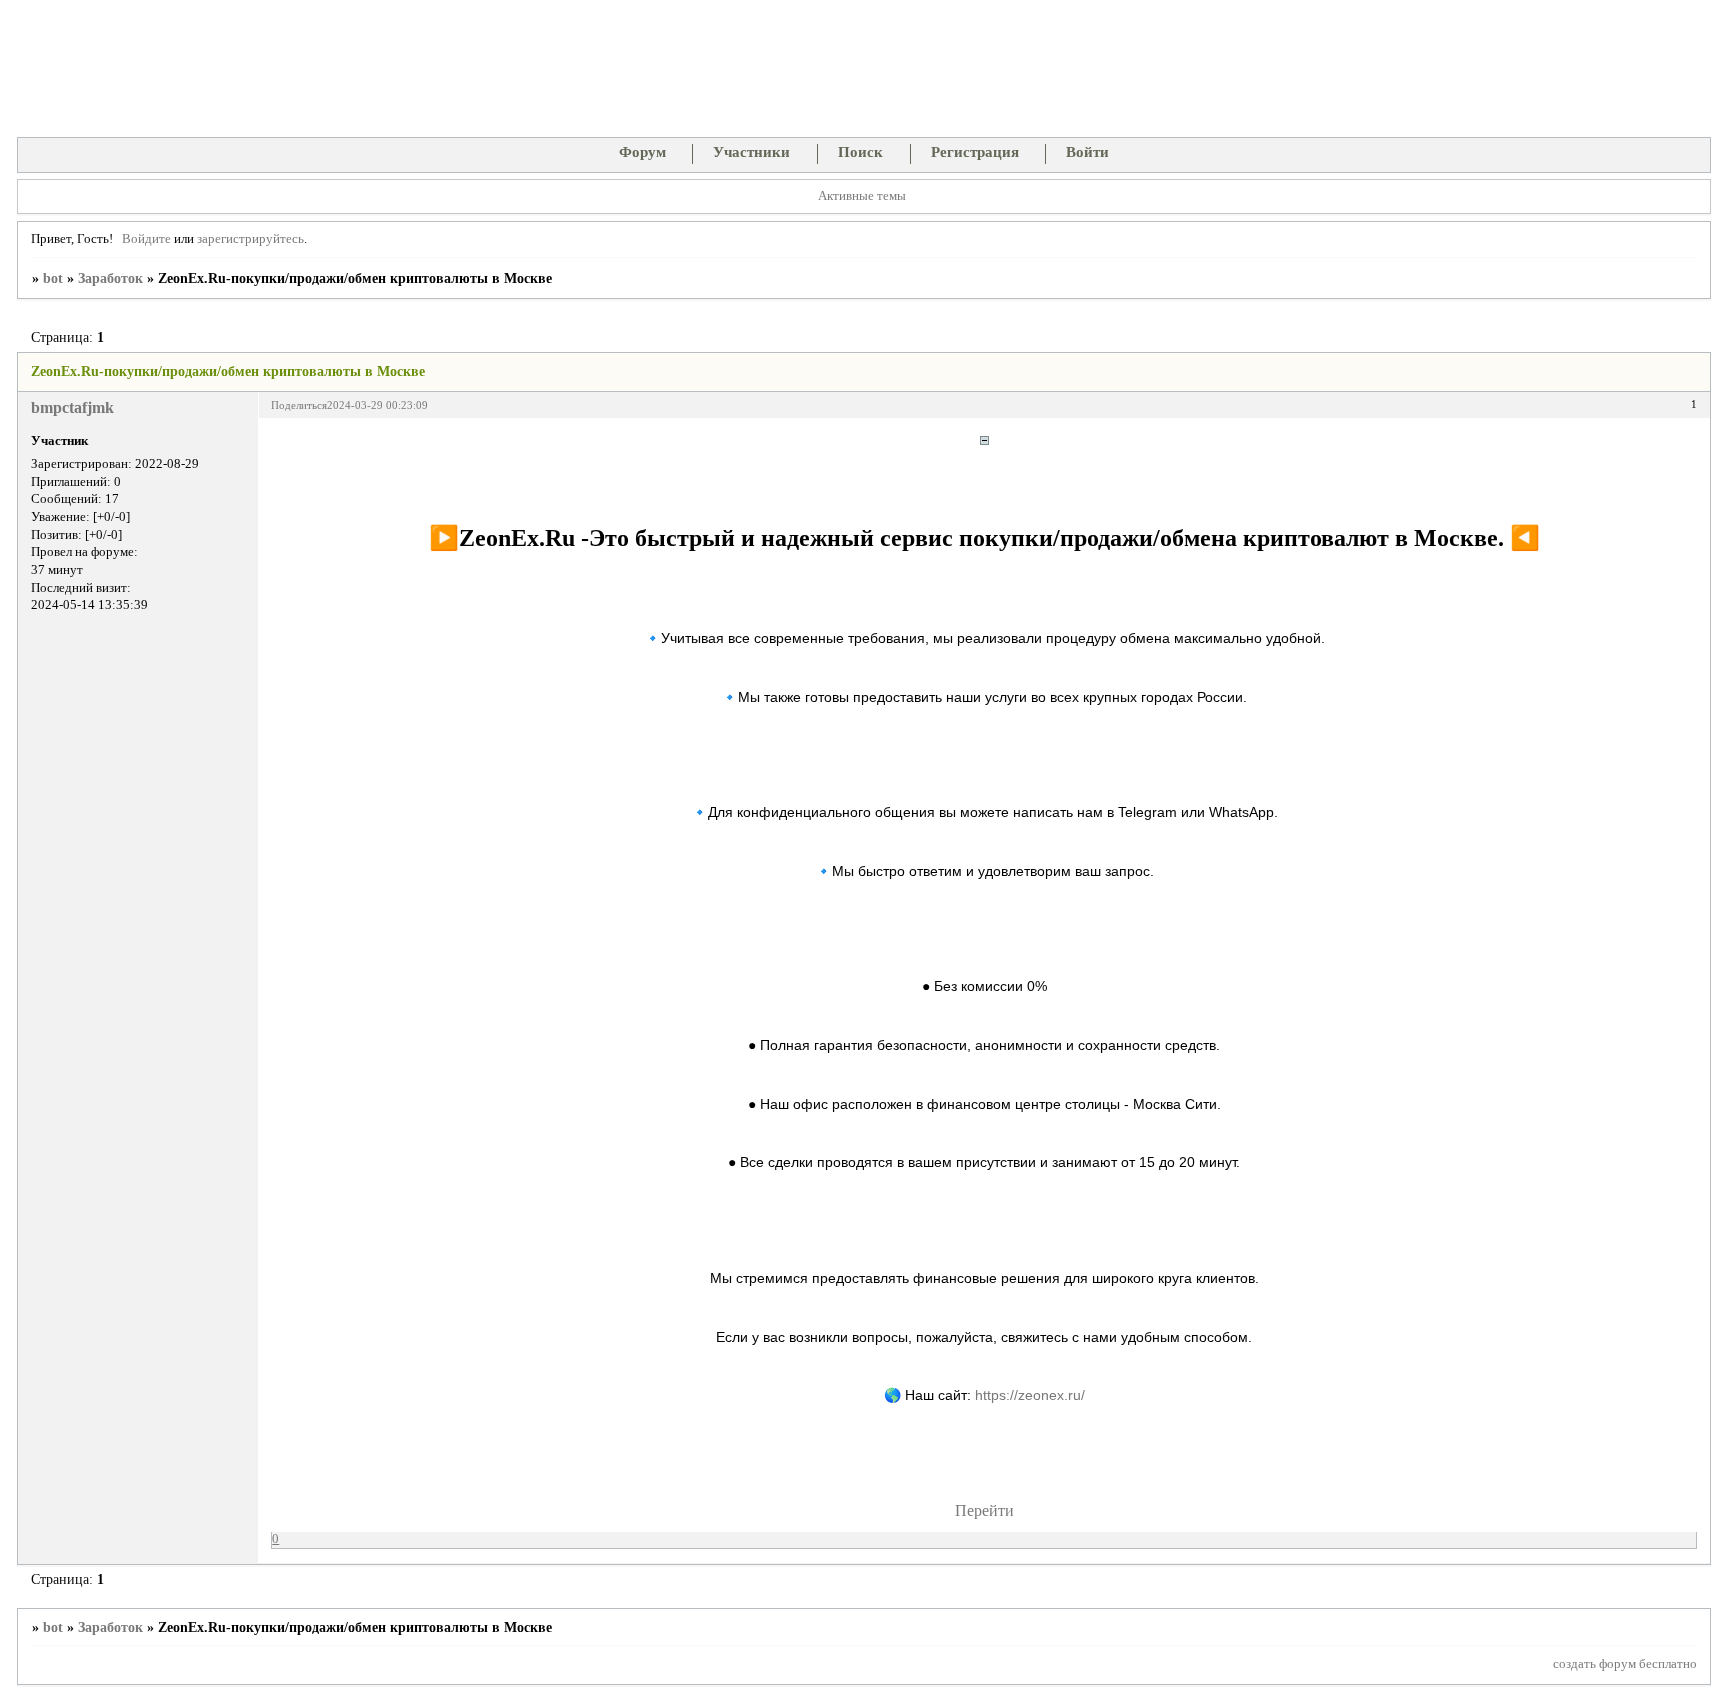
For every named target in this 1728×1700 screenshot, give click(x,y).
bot (53, 278)
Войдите (146, 239)
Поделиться (299, 405)
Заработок (110, 278)
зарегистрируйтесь (250, 239)
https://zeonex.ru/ (1030, 1395)
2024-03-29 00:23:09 (377, 405)
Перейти (984, 1510)
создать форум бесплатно (1625, 1664)
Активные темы (862, 196)
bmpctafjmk (72, 407)
